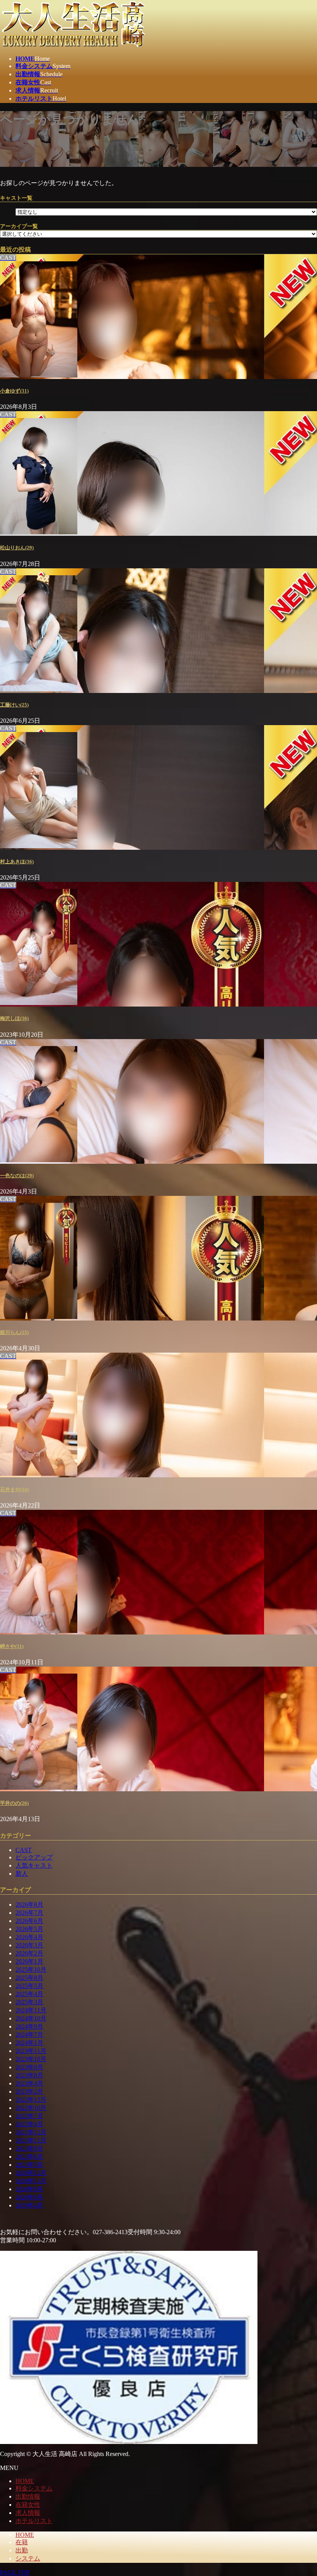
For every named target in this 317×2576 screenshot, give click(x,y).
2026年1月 (29, 1961)
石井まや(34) (14, 1490)
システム (28, 2558)
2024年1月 (29, 2043)
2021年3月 (29, 2165)
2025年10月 (31, 1970)
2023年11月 (31, 2051)
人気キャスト (34, 1865)
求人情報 (28, 2513)
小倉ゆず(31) (14, 391)
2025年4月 (29, 1994)
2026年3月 (29, 1945)
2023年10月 (31, 2059)
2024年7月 (29, 2035)
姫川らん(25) (14, 1332)
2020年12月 (31, 2173)
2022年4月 (29, 2124)
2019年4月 (29, 2205)
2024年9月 (29, 2026)
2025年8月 (29, 1978)
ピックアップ (34, 1857)
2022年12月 (31, 2100)
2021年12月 (31, 2132)
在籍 (22, 2542)
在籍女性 (28, 2505)
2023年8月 (29, 2075)
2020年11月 (31, 2181)
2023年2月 (29, 2091)
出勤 (22, 2550)
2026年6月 (29, 1921)
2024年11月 (31, 2010)
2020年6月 (29, 2197)
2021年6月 (29, 2157)
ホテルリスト (34, 2521)
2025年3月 (29, 2002)
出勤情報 (28, 2496)
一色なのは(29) (17, 1176)
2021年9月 (29, 2148)
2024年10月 (31, 2018)
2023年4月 (29, 2083)
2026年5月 (29, 1929)
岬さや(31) (12, 1646)
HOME (25, 2481)
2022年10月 (31, 2108)
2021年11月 (31, 2140)
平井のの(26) (14, 1803)
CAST (24, 1850)
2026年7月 (29, 1913)
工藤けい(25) (14, 705)
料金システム (34, 2488)
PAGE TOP (15, 2572)
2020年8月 (29, 2189)
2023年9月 (29, 2067)
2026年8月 (29, 1905)
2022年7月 (29, 2116)
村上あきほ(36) (17, 862)
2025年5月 (29, 1986)
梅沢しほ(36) (14, 1018)
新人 (22, 1874)
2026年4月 (29, 1937)
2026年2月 (29, 1953)
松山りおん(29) (17, 548)
